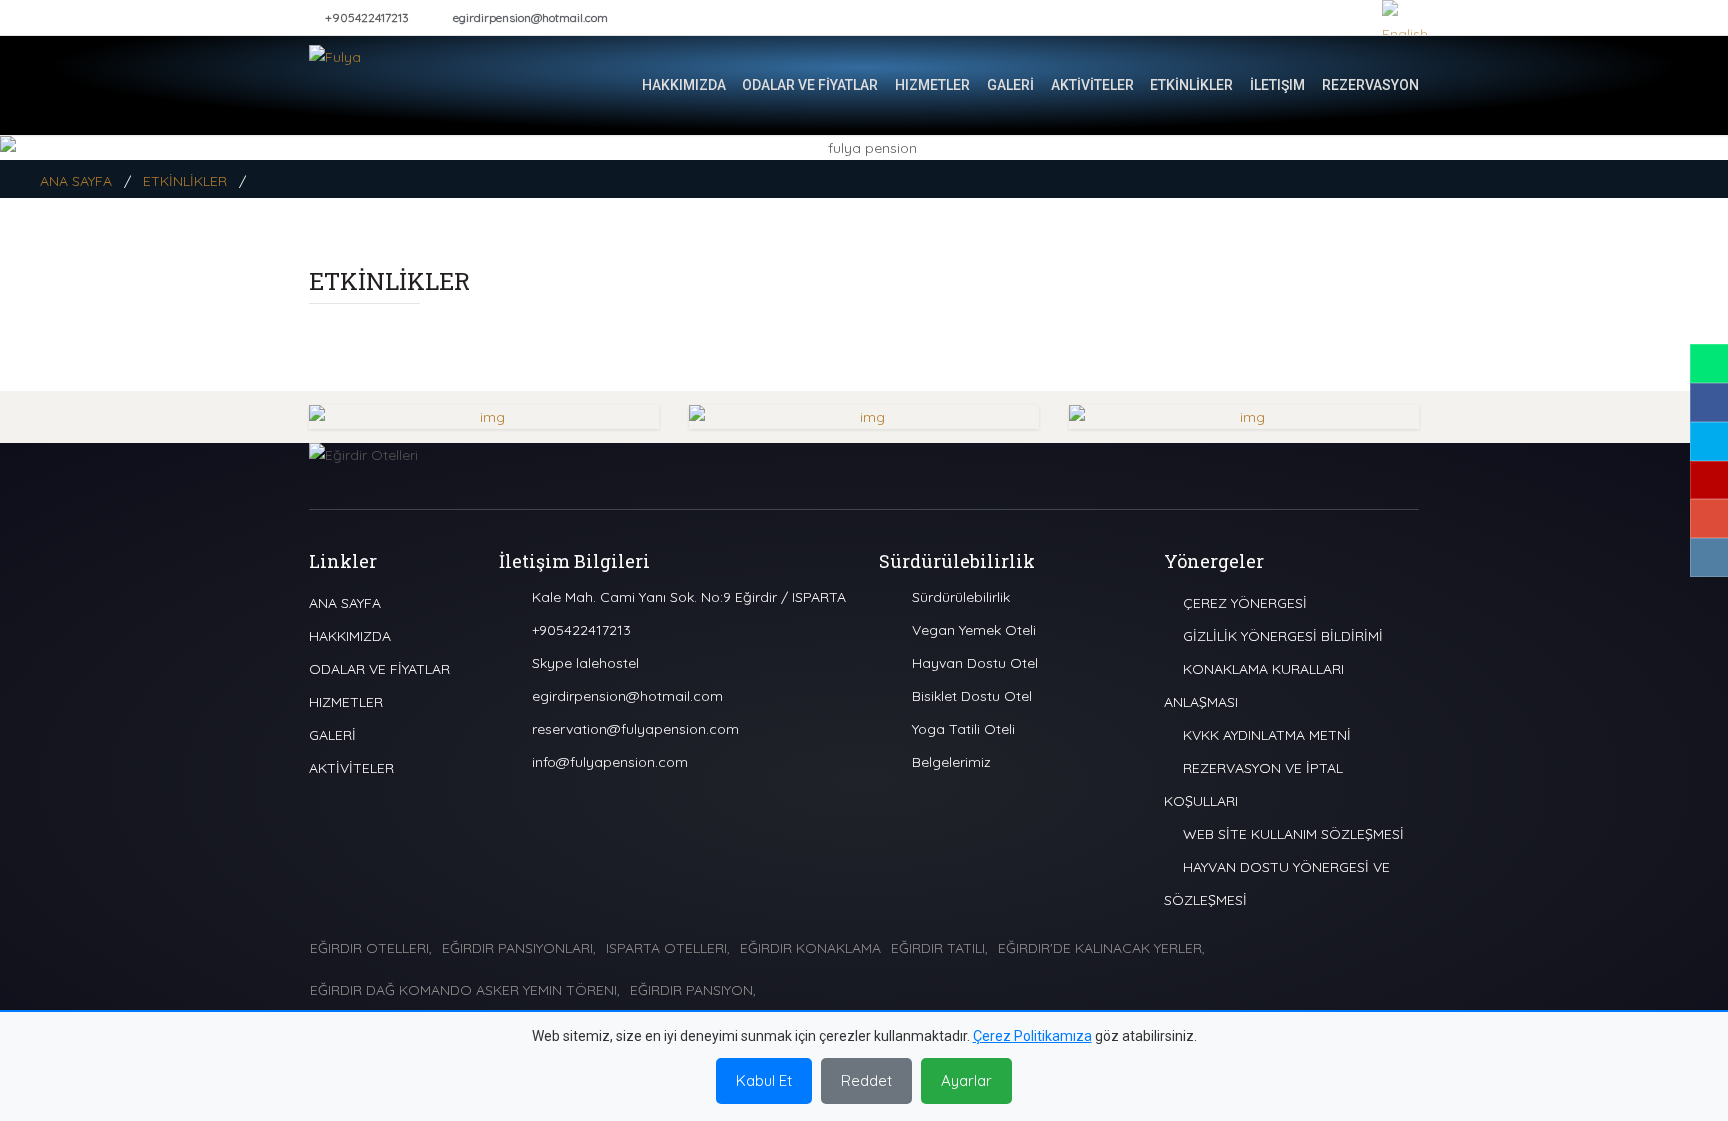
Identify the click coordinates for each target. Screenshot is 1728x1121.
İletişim (1277, 85)
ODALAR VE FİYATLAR (810, 85)
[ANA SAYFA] (609, 85)
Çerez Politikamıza (1032, 1036)
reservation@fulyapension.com (635, 729)
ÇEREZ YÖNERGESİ (1243, 603)
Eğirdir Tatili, (939, 948)
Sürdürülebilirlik (961, 597)
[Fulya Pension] (389, 80)
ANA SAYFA (76, 181)
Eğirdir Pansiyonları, (519, 948)
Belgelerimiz (951, 762)
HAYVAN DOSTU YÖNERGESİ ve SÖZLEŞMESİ (1277, 883)
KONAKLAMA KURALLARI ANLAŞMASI (1254, 685)
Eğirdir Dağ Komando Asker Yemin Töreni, (465, 990)
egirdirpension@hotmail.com (530, 17)
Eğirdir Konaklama (810, 948)
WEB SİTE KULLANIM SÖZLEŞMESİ (1291, 834)
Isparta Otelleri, (668, 948)
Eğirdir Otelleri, (371, 948)
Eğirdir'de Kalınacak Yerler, (1101, 948)
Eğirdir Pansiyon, (693, 990)
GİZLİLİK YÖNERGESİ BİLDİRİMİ (1281, 636)
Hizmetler (932, 85)
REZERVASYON (1370, 85)
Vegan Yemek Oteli (974, 630)
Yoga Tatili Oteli (963, 729)
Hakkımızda (684, 85)
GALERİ (1010, 85)
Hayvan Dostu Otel (975, 663)
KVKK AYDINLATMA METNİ (1265, 735)
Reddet (866, 1080)
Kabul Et (764, 1080)
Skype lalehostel (585, 663)
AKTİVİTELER (1092, 85)
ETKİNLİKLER (1191, 85)
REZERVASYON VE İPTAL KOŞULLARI (1253, 784)
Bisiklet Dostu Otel (972, 696)
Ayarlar (966, 1080)
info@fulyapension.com (610, 762)
